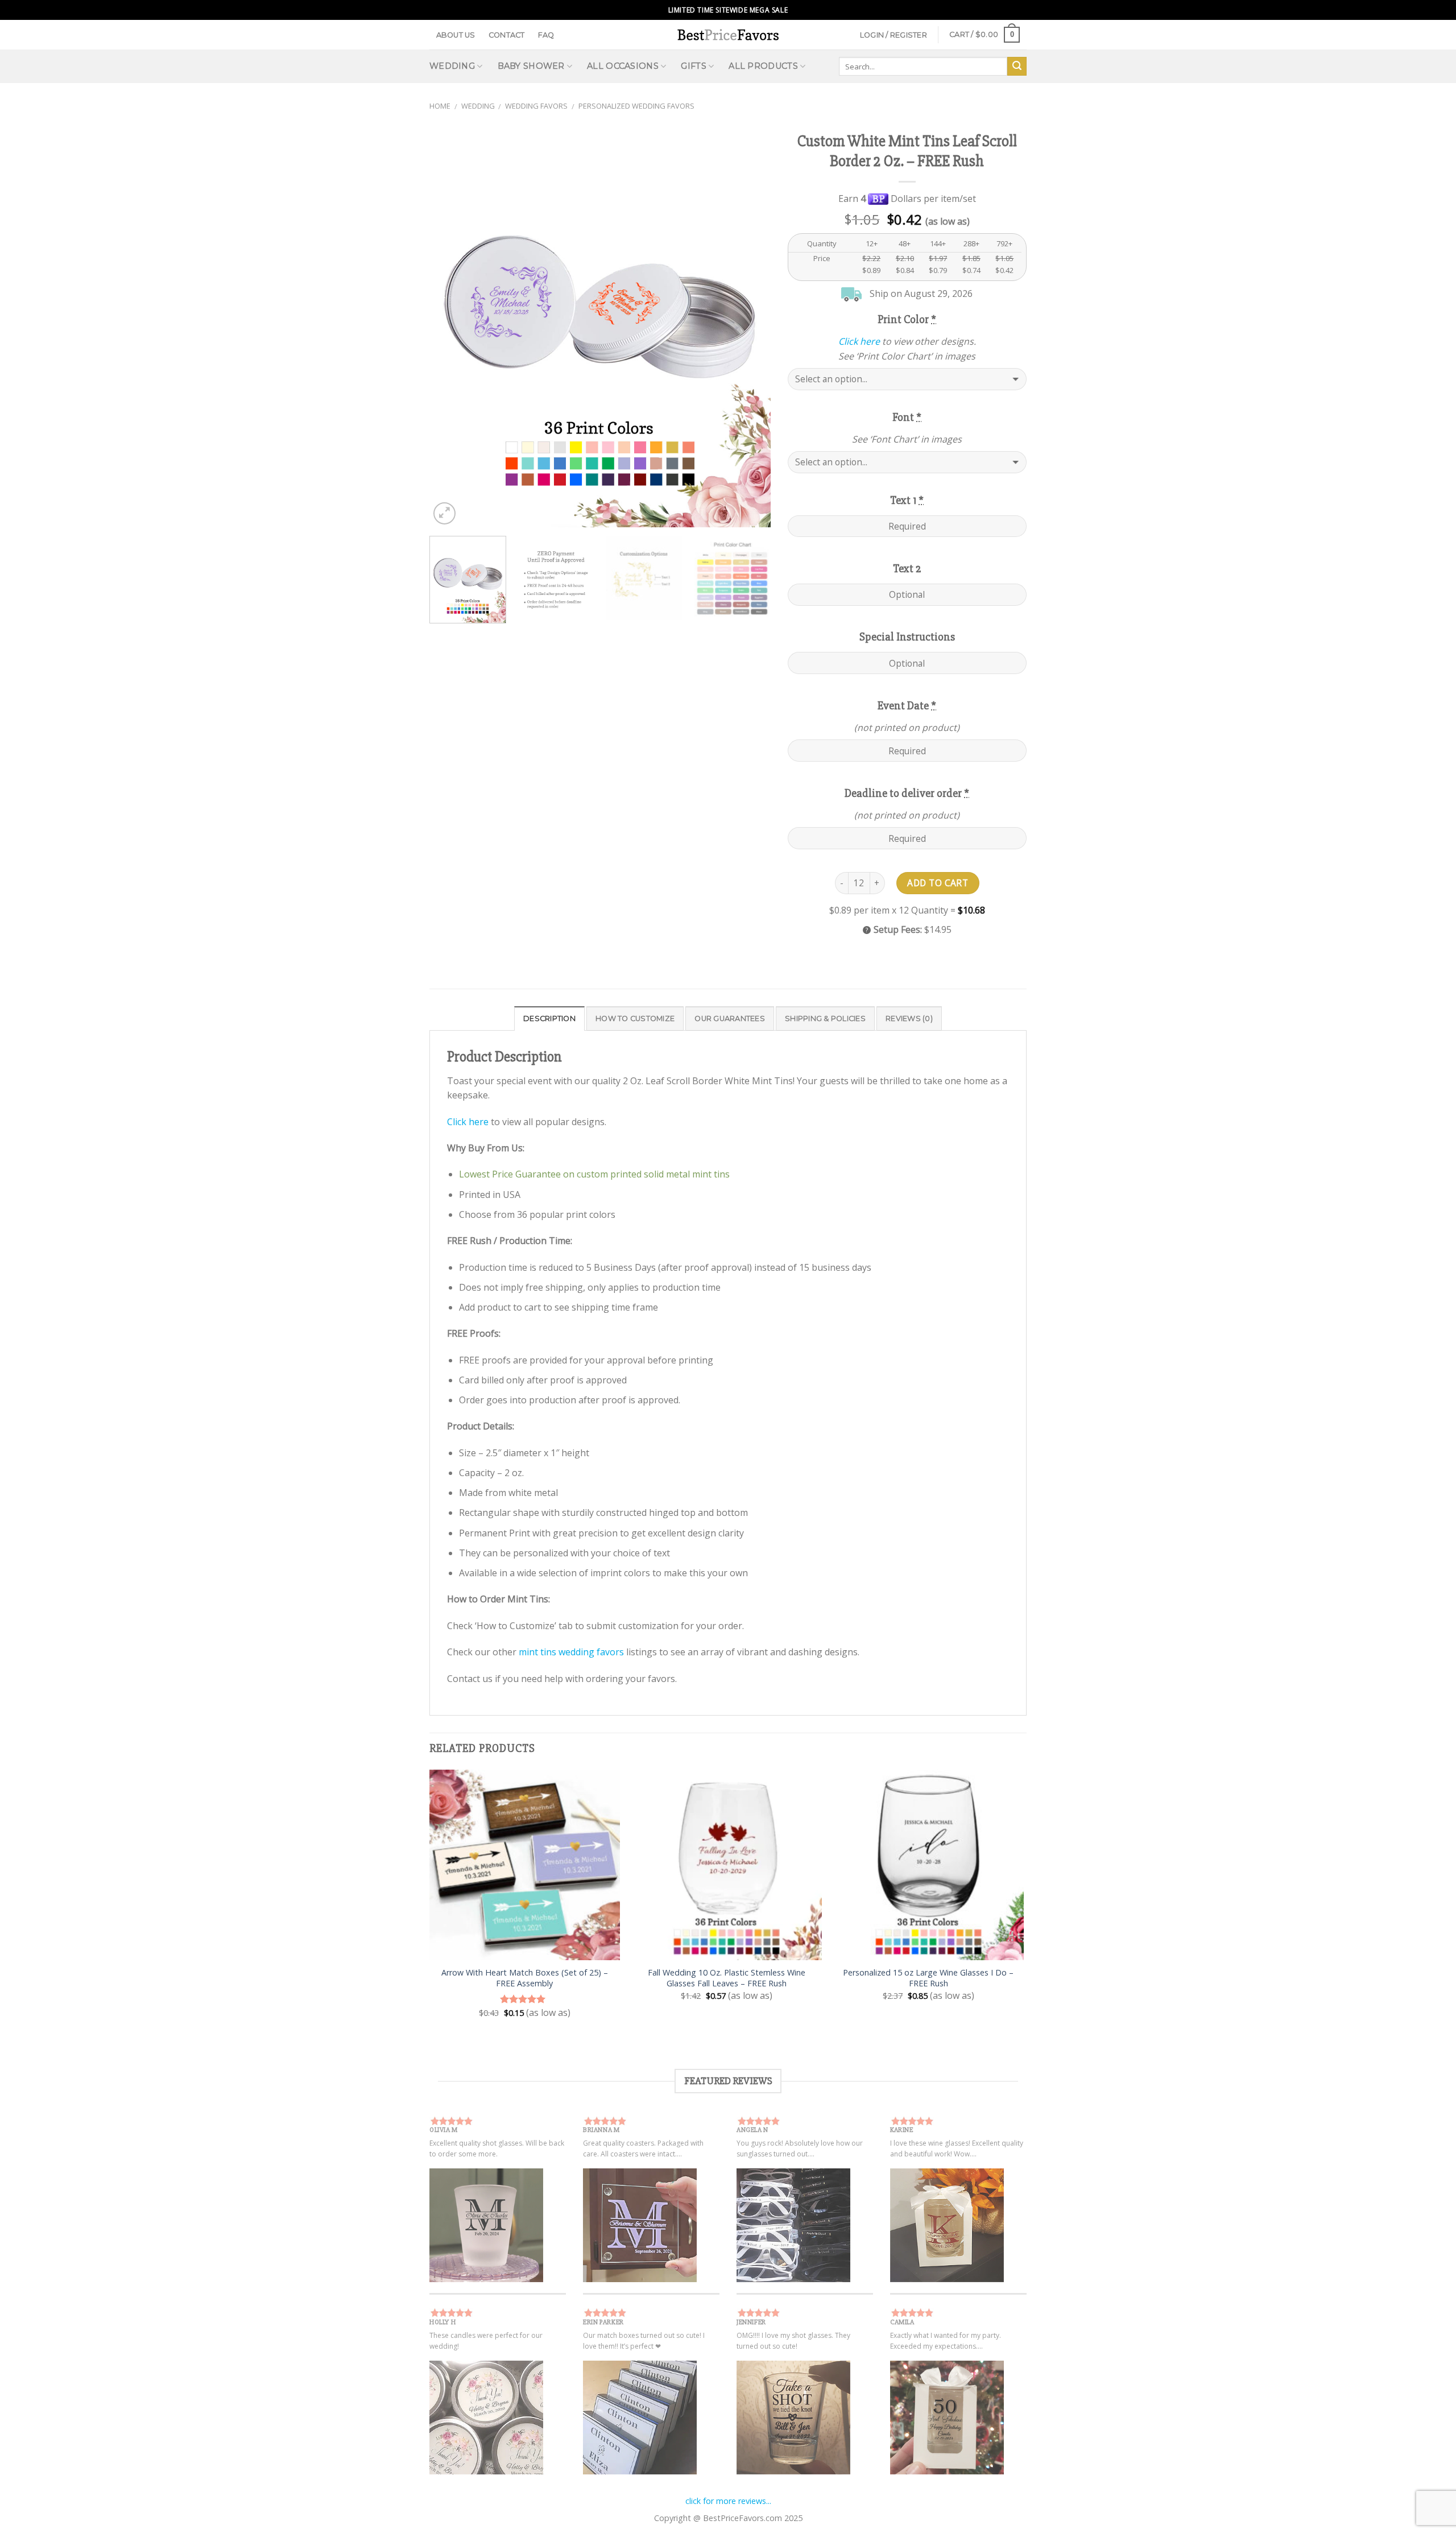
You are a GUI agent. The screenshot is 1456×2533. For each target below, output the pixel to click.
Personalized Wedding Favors (636, 106)
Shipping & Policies (825, 1018)
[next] (750, 326)
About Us (456, 35)
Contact (507, 35)
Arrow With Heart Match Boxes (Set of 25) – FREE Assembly (525, 1978)
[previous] (450, 326)
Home (440, 106)
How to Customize (635, 1018)
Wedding (478, 106)
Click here (859, 341)
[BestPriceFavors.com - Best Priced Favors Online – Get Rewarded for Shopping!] (728, 34)
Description (549, 1018)
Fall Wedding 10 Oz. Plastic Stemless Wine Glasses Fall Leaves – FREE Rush (727, 1978)
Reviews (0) (909, 1018)
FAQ (546, 35)
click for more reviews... (728, 2501)
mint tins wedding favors (571, 1652)
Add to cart (938, 883)
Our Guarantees (730, 1018)
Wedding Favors (536, 106)
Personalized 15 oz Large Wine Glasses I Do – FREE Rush (928, 1978)
